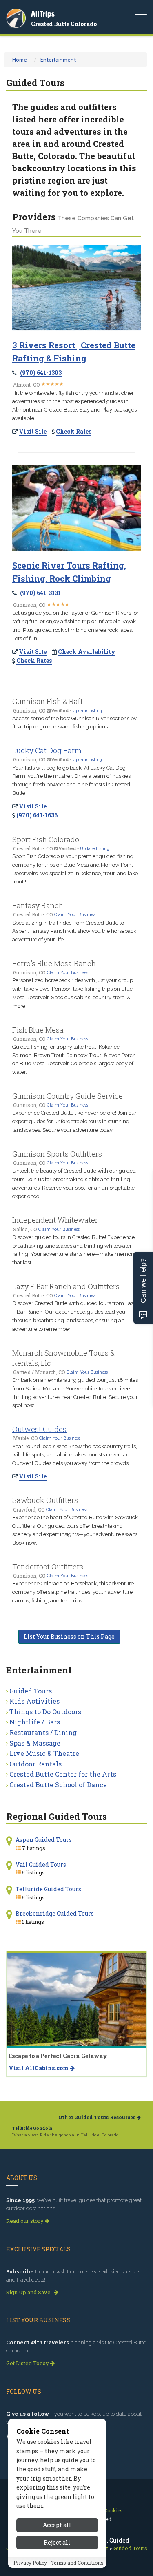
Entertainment (58, 60)
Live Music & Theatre (44, 1753)
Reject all (57, 2542)
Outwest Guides (39, 1429)
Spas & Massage (35, 1743)
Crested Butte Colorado (64, 24)
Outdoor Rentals (35, 1764)
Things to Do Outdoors (45, 1712)
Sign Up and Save (29, 2292)
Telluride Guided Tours (48, 1889)
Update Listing (87, 710)
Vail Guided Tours (41, 1865)
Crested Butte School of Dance (58, 1785)
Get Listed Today (28, 2363)
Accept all (57, 2525)
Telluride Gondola (32, 2128)
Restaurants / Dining (43, 1732)
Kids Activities (34, 1701)
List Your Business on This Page (69, 1637)
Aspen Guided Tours (44, 1840)
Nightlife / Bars (35, 1722)
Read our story (25, 2221)
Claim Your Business (75, 914)
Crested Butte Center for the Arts (63, 1774)
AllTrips (43, 14)
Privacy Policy (30, 2563)
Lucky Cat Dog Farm (47, 750)
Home (20, 60)
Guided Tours (31, 1691)
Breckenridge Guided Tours (55, 1913)
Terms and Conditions (77, 2563)
